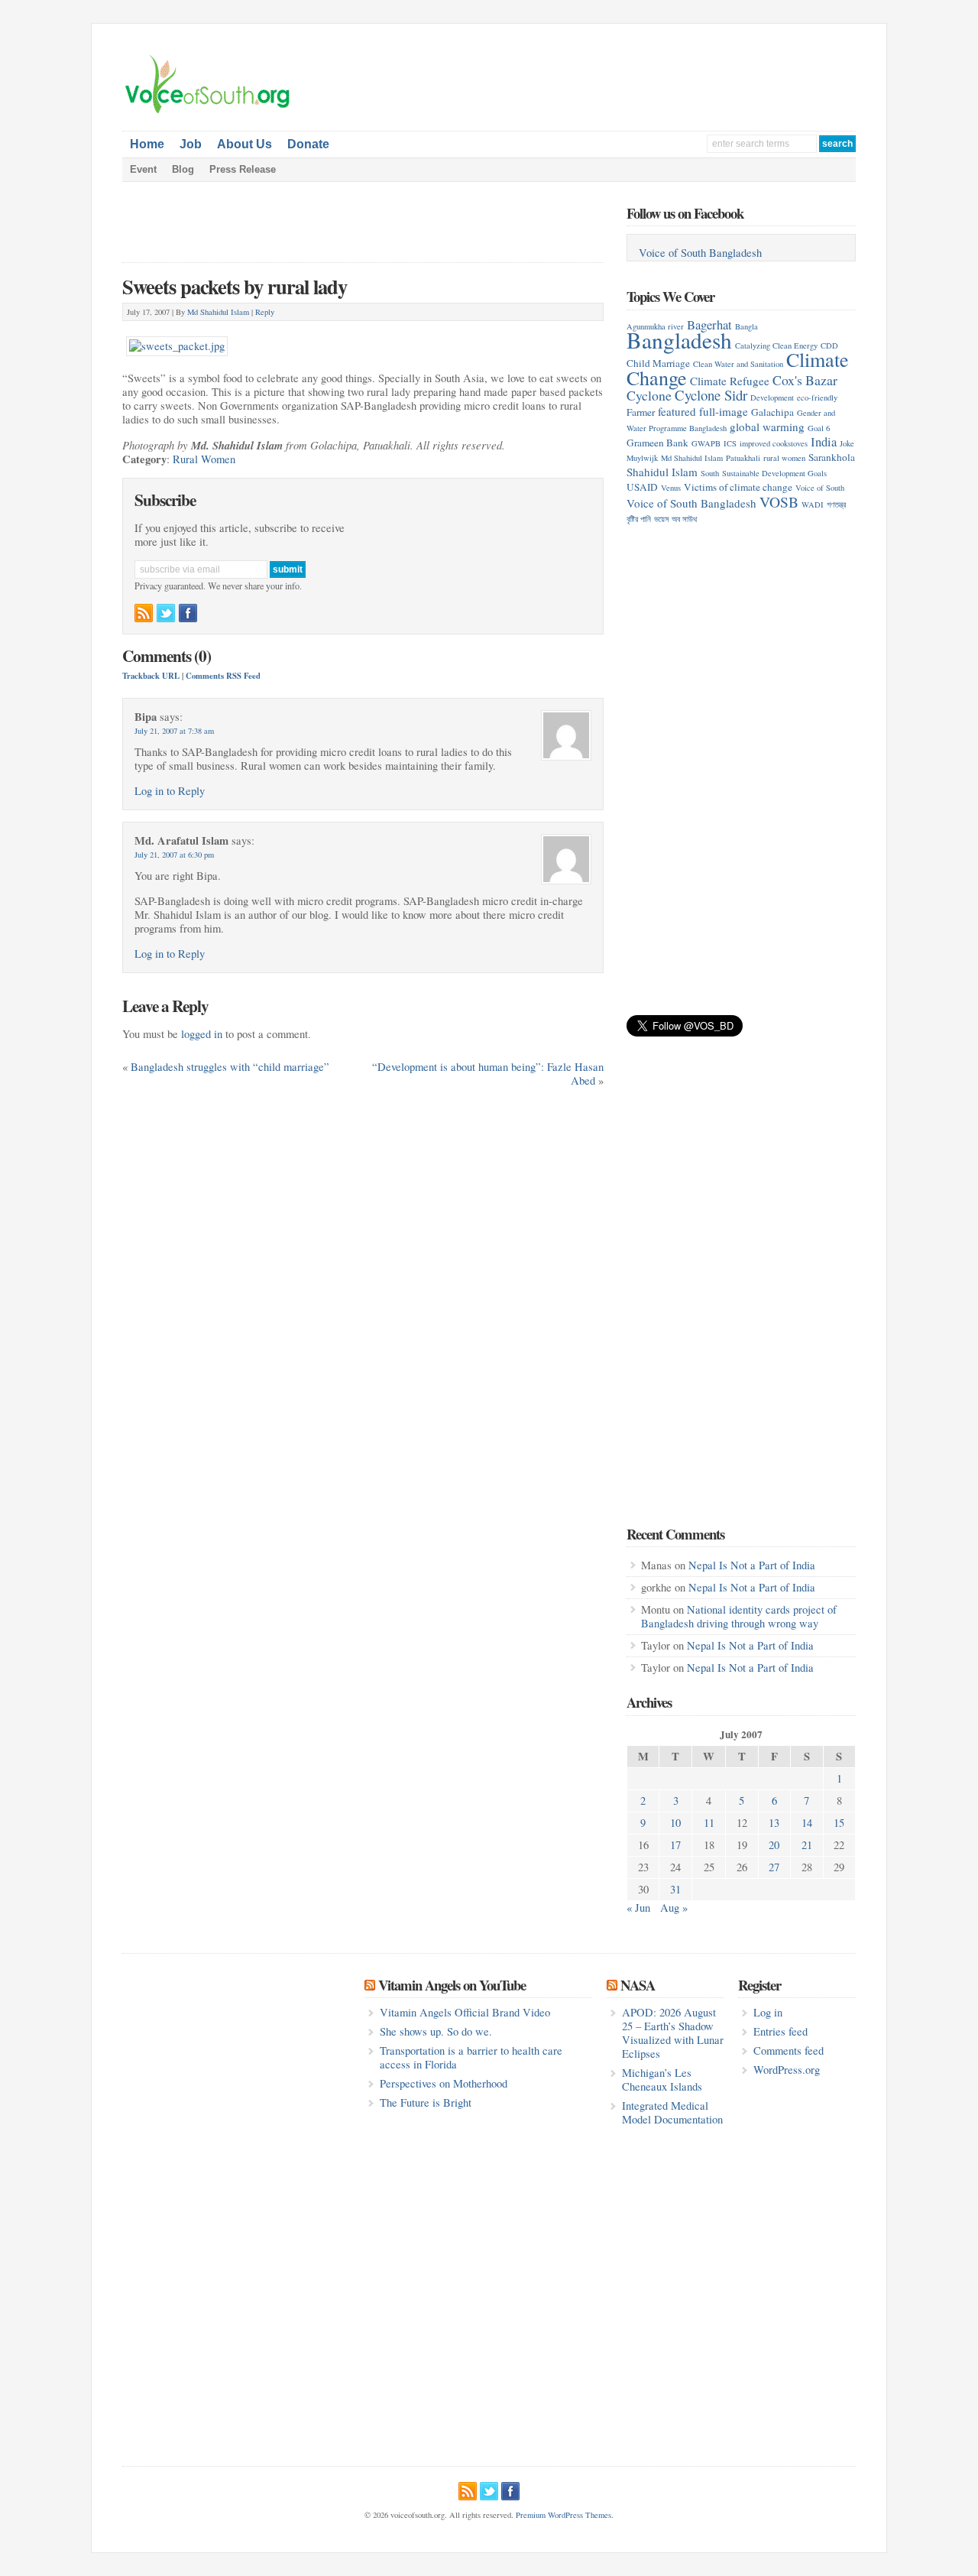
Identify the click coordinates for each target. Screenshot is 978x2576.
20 (774, 1845)
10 (675, 1823)
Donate (308, 144)
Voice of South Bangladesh (700, 253)
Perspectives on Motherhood (444, 2083)
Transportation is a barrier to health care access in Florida (471, 2057)
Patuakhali (743, 458)
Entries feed (780, 2031)
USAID (642, 487)
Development (772, 397)
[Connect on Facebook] (188, 613)
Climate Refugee (730, 381)
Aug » (674, 1908)
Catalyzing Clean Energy (776, 346)
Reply (265, 312)
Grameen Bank (657, 443)
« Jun (638, 1908)
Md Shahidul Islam (218, 312)
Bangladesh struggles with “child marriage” (230, 1067)
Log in (768, 2012)
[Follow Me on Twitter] (166, 613)
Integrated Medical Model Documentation (672, 2112)
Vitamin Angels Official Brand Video (465, 2012)
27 (774, 1867)
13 (774, 1823)
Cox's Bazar (805, 380)
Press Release (243, 169)
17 (675, 1845)
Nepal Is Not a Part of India (752, 1565)
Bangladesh (679, 340)
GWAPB (706, 443)
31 (675, 1889)
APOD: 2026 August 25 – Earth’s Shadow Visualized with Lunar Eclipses (673, 2033)
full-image (724, 411)
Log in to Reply (170, 791)
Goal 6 (819, 428)
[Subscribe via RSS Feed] (144, 613)
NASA (638, 1985)
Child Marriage (658, 363)
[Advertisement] (677, 77)
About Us (244, 144)
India (824, 441)
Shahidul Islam (662, 472)
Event (143, 169)
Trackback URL (151, 676)
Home (147, 144)
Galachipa (772, 412)
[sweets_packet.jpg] (177, 342)
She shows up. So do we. (436, 2031)
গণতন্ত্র (836, 504)
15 (839, 1823)
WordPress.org (787, 2070)
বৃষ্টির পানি (639, 519)
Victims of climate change (738, 487)
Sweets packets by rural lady (235, 286)
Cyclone (649, 395)
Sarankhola (832, 457)
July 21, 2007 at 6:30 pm (174, 855)
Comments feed (789, 2050)
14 (807, 1823)
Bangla (746, 326)
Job (191, 144)
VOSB (779, 501)
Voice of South (820, 488)
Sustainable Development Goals (774, 473)
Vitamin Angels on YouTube (452, 1985)
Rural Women (204, 459)
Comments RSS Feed (223, 676)
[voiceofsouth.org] (208, 112)
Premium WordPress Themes (563, 2515)
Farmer (641, 412)
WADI (813, 504)
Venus (671, 488)
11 (709, 1823)
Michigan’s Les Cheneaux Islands (662, 2080)
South (710, 473)
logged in (202, 1034)
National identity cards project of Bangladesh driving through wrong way (739, 1616)
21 (807, 1845)
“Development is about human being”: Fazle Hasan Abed (488, 1074)
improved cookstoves (774, 443)
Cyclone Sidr (711, 395)
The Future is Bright (426, 2102)
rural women (784, 458)
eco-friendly (817, 397)
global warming (767, 427)
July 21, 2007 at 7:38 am (174, 731)
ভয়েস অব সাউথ (675, 519)
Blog (183, 169)
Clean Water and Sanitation (738, 364)
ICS (730, 443)
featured (677, 411)
